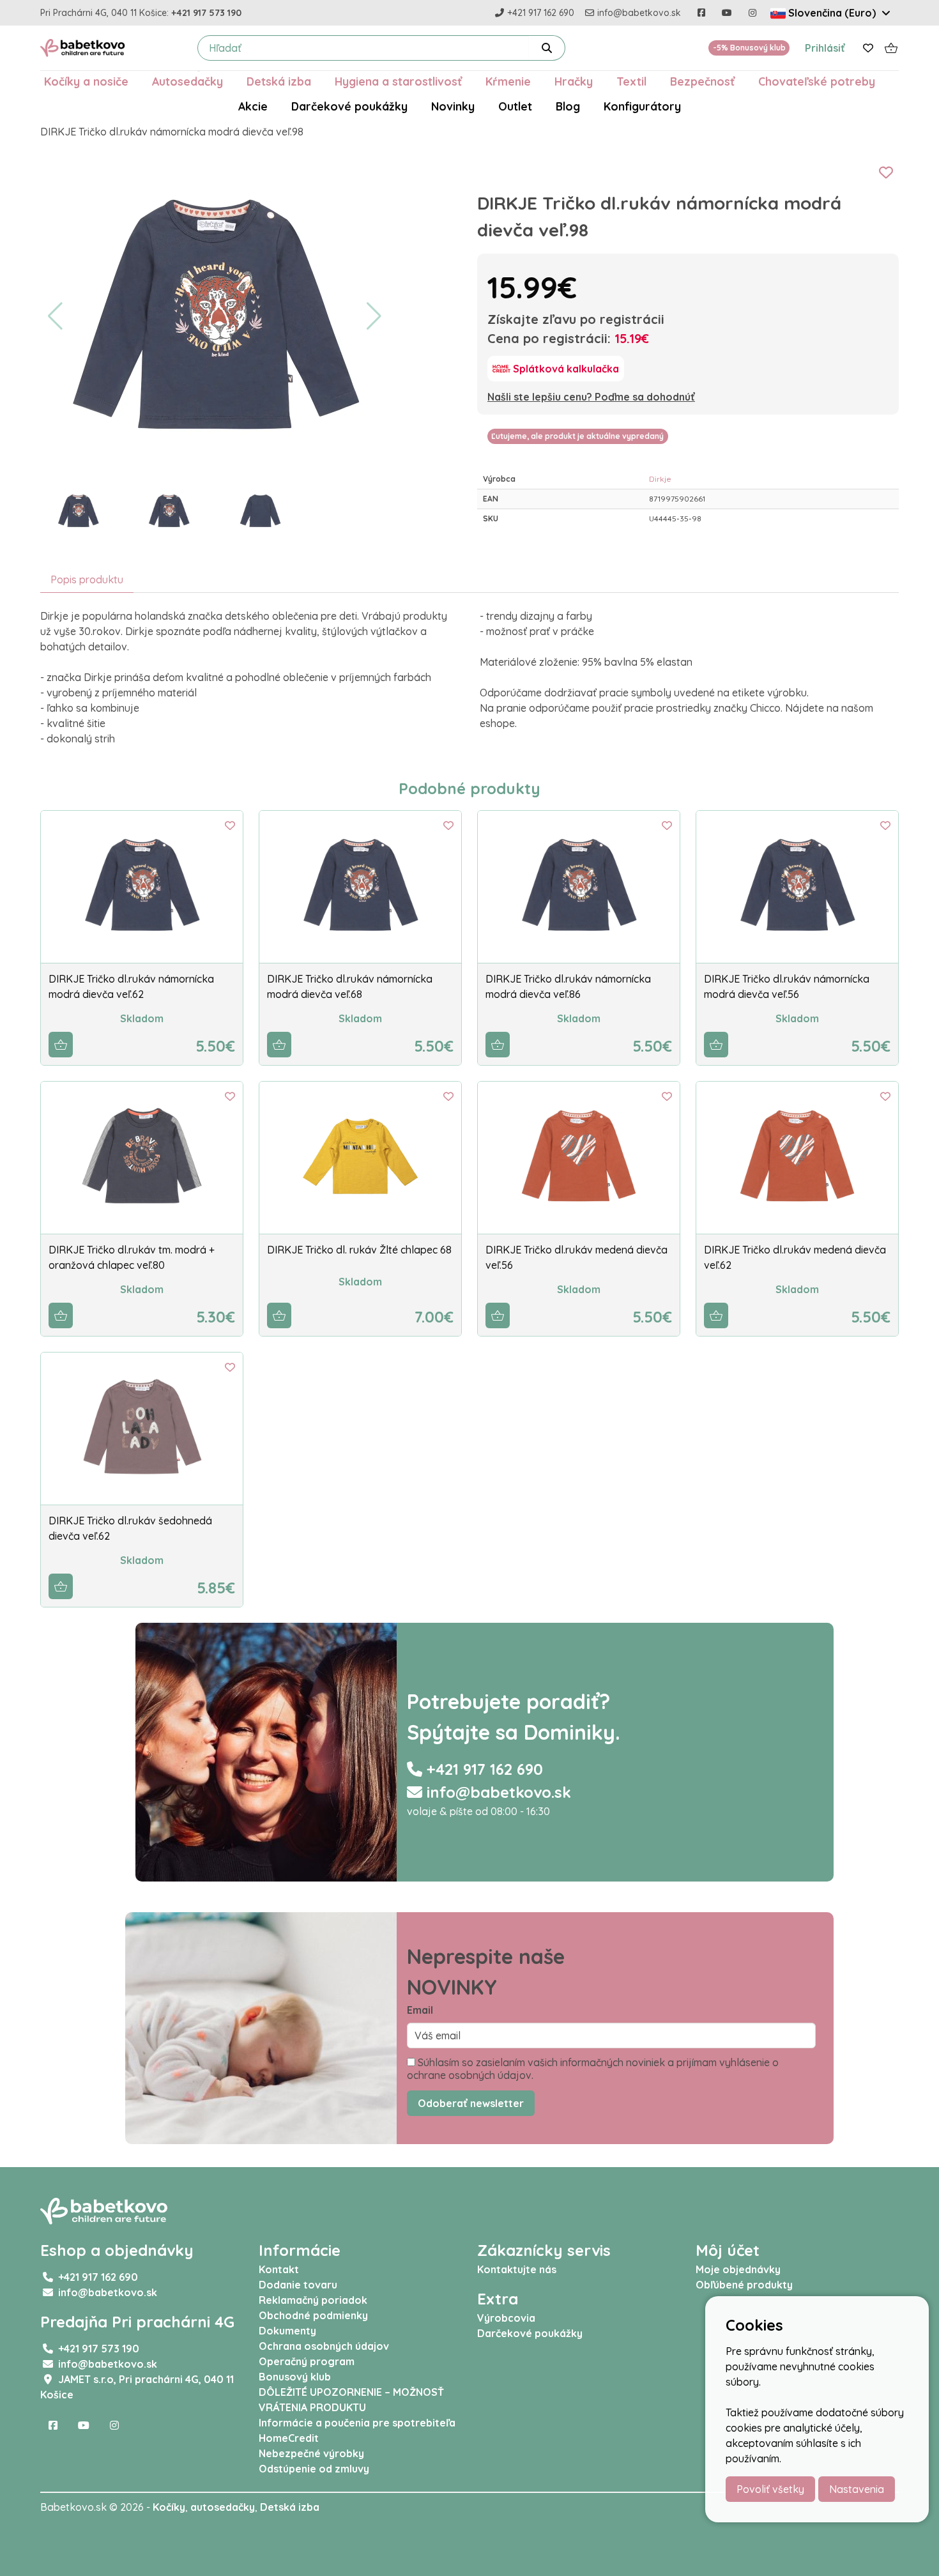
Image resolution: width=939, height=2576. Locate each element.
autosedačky (223, 2507)
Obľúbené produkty (744, 2285)
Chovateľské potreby (817, 81)
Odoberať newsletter (471, 2103)
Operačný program (307, 2361)
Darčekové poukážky (349, 106)
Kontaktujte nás (517, 2269)
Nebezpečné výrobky (311, 2453)
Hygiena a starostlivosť (398, 81)
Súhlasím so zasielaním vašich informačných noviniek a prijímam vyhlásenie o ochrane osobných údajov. (593, 2069)
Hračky (574, 81)
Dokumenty (287, 2331)
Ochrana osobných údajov (324, 2346)
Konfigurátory (642, 106)
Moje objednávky (738, 2269)
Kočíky (169, 2507)
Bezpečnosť (702, 81)
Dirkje (660, 479)
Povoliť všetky (770, 2489)
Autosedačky (187, 81)
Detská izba (279, 81)
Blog (568, 106)
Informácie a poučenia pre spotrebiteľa (357, 2423)
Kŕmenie (508, 81)
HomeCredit (289, 2438)
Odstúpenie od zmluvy (314, 2469)
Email (420, 2010)
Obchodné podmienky (313, 2315)
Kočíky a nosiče (86, 81)
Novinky (453, 106)
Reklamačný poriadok (313, 2300)
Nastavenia (857, 2489)
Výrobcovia (506, 2318)
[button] (55, 316)
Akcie (253, 106)
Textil (631, 81)
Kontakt (279, 2269)
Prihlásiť (825, 48)
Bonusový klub (295, 2377)
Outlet (515, 106)
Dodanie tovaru (298, 2285)
